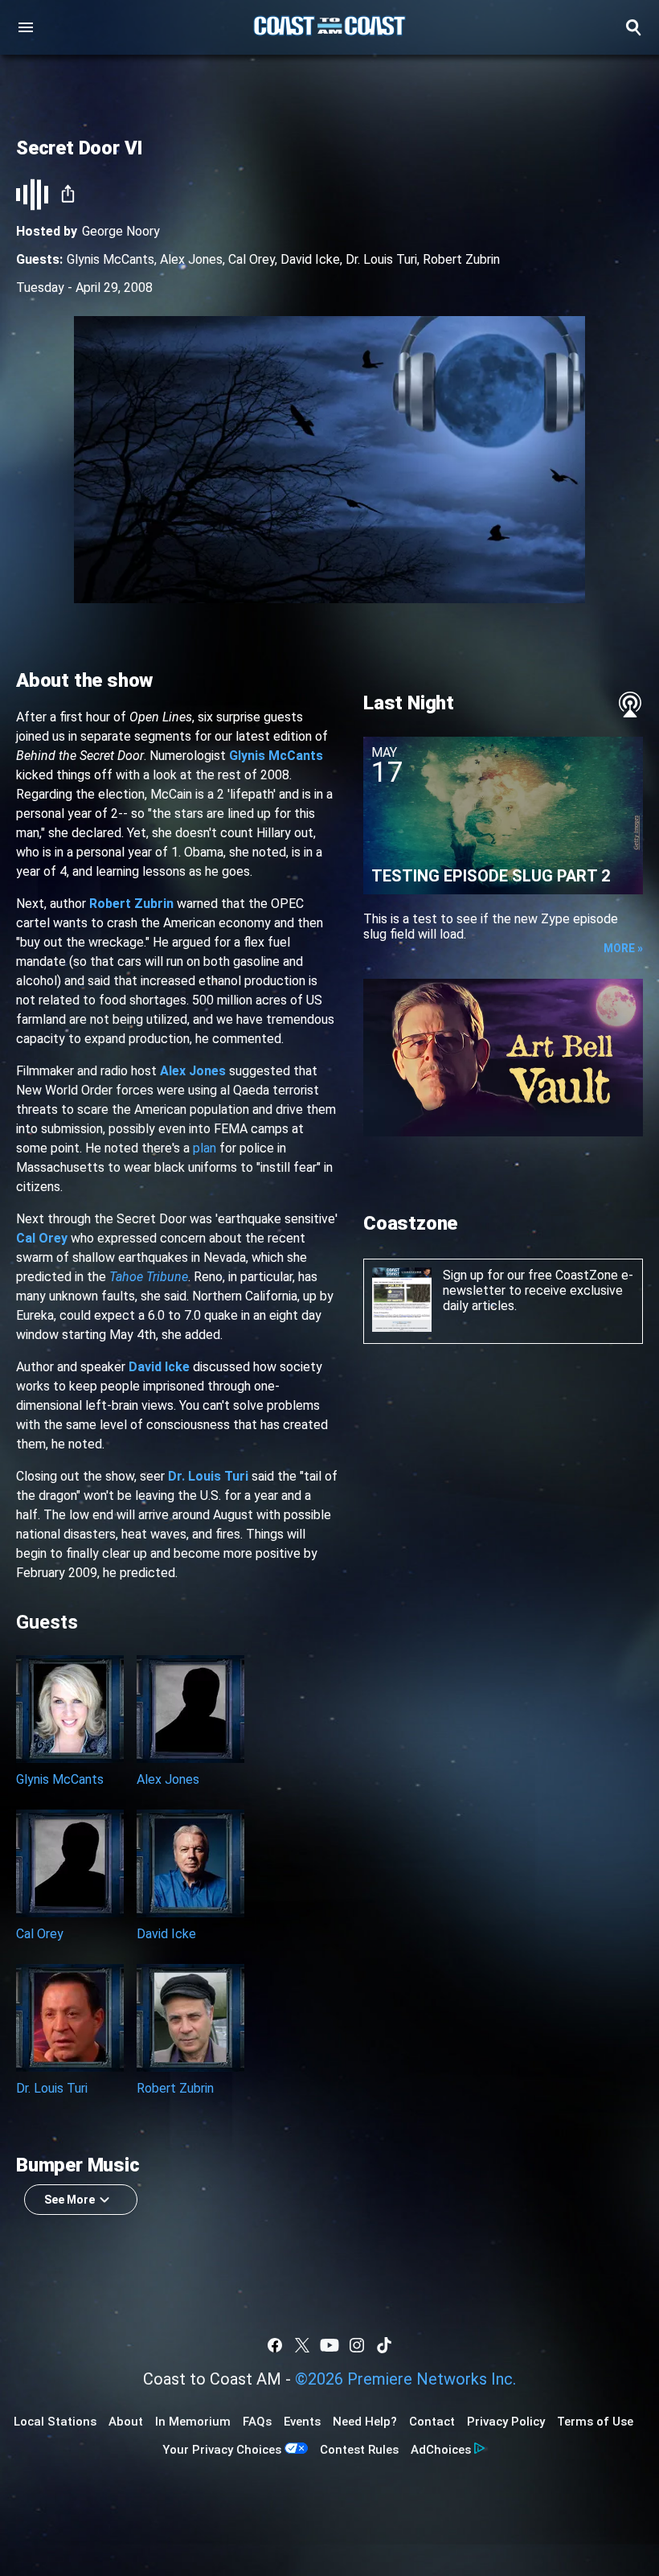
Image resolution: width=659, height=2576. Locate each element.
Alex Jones (191, 259)
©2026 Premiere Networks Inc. (405, 2379)
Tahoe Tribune (149, 1277)
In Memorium (193, 2422)
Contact (432, 2422)
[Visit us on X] (302, 2345)
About (126, 2422)
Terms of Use (595, 2422)
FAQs (257, 2422)
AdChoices (441, 2450)
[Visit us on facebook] (275, 2345)
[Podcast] (630, 705)
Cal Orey (252, 259)
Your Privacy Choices (222, 2450)
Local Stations (55, 2422)
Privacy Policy (506, 2422)
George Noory (121, 231)
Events (302, 2422)
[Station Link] (329, 27)
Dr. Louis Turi (381, 259)
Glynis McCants (111, 259)
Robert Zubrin (461, 259)
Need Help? (365, 2422)
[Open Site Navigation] (26, 27)
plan (205, 1148)
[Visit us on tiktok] (384, 2345)
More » (623, 948)
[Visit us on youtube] (329, 2345)
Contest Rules (359, 2450)
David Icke (310, 259)
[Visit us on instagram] (357, 2345)
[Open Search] (633, 27)
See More (70, 2200)
